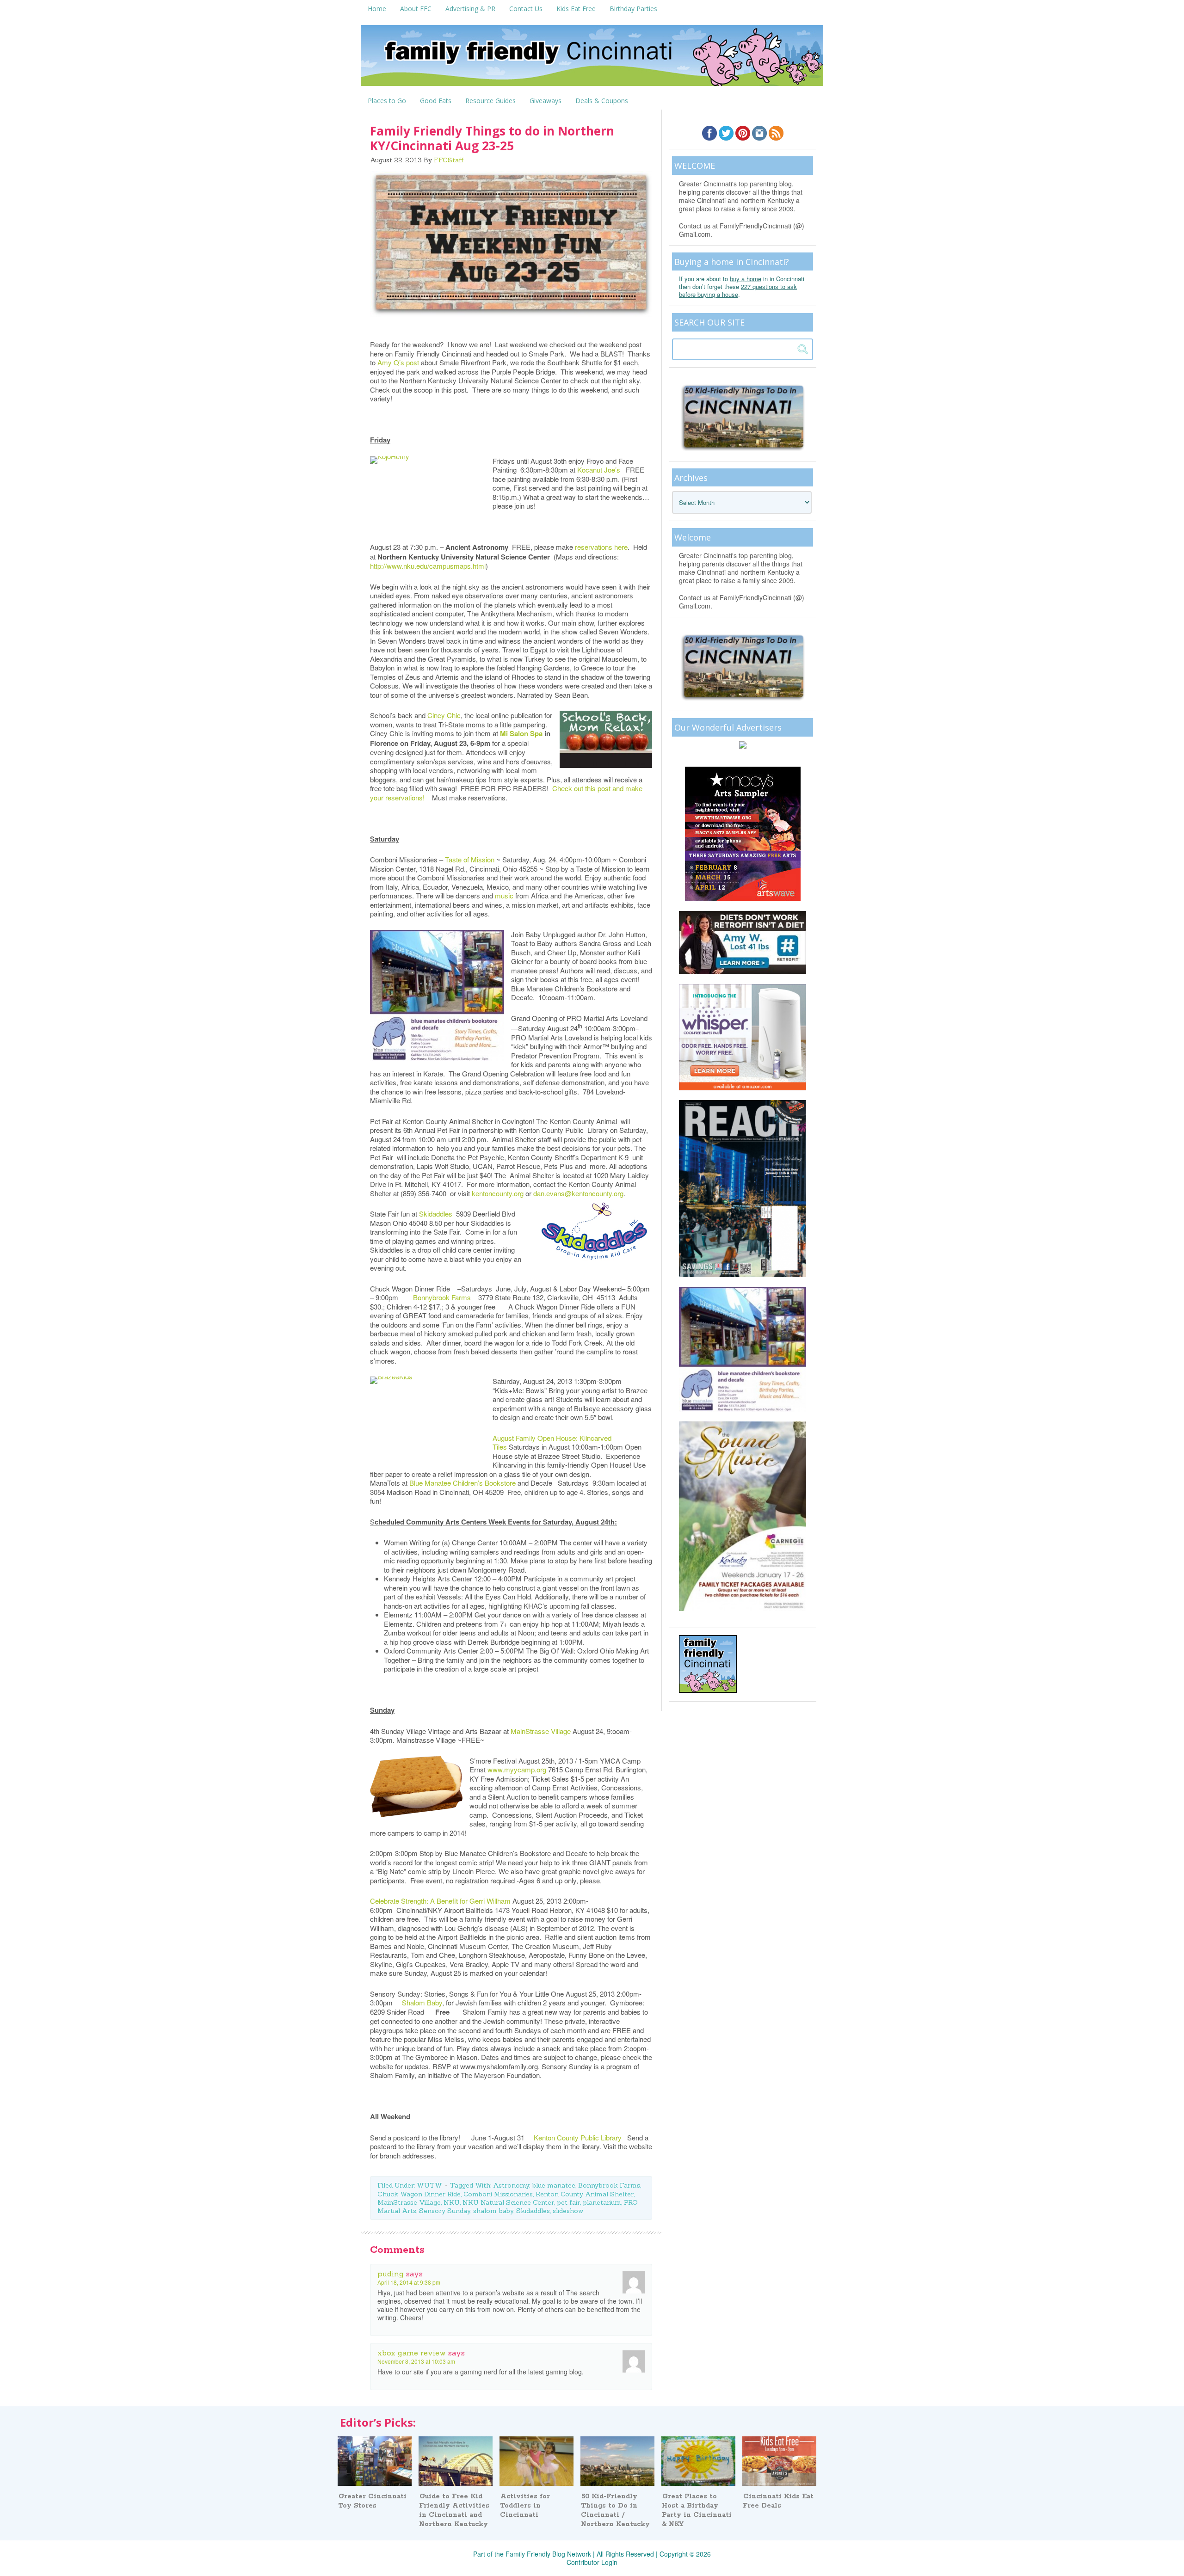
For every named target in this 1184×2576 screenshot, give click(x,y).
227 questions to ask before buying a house (738, 290)
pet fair (568, 2202)
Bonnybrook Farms (445, 1297)
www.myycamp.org (517, 1769)
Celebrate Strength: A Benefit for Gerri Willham (441, 1901)
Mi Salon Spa (521, 733)
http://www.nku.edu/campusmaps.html (428, 566)
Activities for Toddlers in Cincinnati (525, 2506)
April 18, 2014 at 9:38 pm (409, 2282)
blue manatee (554, 2185)
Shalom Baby (422, 2002)
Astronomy (511, 2185)
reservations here (601, 547)
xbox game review (412, 2353)
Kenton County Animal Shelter (585, 2194)
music (504, 895)
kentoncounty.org (498, 1193)
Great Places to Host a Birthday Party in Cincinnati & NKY (697, 2510)
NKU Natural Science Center (508, 2202)
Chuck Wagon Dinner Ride (419, 2194)
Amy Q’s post (398, 362)
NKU (452, 2202)
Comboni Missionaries (498, 2194)
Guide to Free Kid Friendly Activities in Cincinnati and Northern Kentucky (454, 2510)
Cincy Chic (444, 715)
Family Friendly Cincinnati (592, 58)
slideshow (568, 2211)
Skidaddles (436, 1214)
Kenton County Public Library (580, 2137)
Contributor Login (592, 2562)
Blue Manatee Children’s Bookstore (463, 1483)
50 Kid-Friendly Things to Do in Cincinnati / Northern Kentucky (615, 2510)
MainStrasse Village (542, 1731)
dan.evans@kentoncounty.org (578, 1193)
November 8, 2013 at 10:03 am (416, 2361)
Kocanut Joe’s (601, 470)
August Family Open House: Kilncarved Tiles (552, 1442)
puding (391, 2274)
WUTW (429, 2185)
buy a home (746, 279)
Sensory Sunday (445, 2211)
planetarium (602, 2202)
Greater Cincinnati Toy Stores (372, 2501)
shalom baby (493, 2211)
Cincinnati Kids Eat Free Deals (778, 2501)
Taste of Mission (471, 859)
